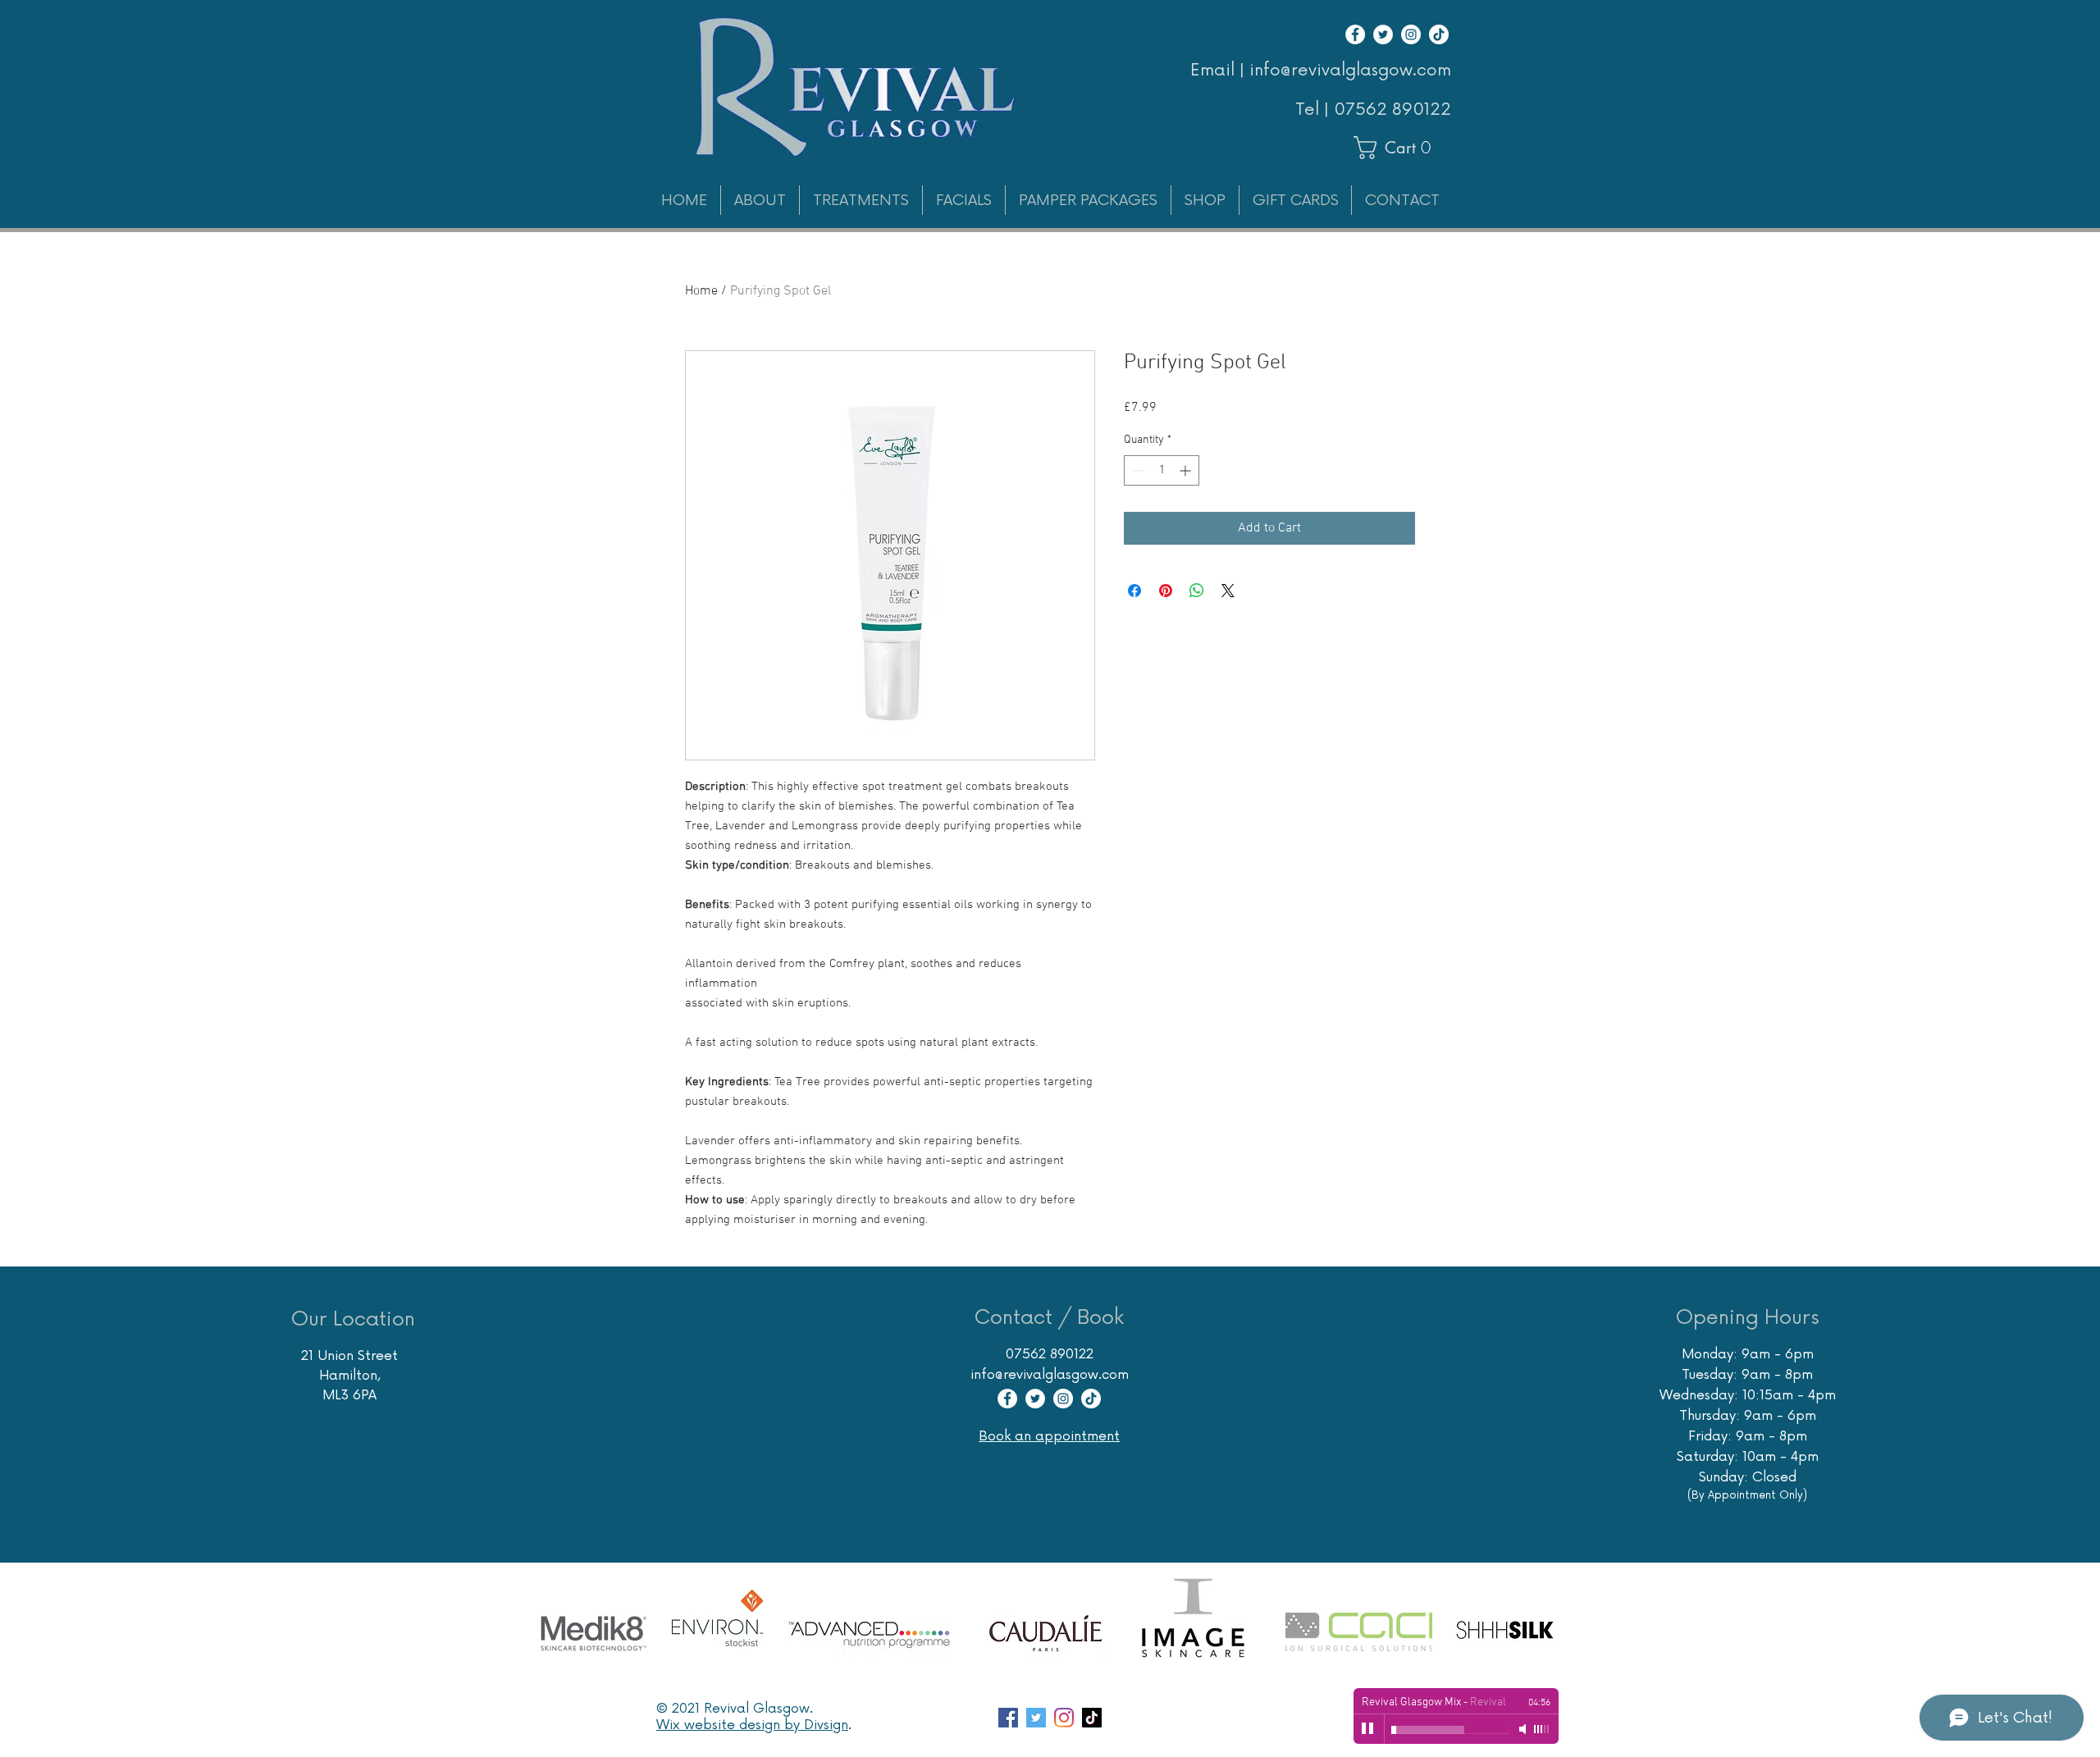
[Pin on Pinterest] (1166, 591)
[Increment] (1187, 470)
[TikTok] (1439, 34)
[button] (1400, 148)
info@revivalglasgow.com (1050, 1375)
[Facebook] (1355, 34)
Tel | (1315, 110)
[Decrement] (1137, 470)
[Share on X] (1228, 591)
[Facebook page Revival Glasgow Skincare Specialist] (1008, 1718)
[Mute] (1524, 1729)
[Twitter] (1383, 34)
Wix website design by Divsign (752, 1725)
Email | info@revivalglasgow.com (1321, 71)
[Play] (1368, 1729)
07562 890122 (1392, 110)
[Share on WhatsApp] (1197, 591)
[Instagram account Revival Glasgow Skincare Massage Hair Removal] (1064, 1718)
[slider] (1542, 1729)
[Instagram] (1411, 34)
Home (701, 291)
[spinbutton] (1162, 470)
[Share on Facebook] (1134, 591)
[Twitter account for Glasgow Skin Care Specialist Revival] (1036, 1718)
